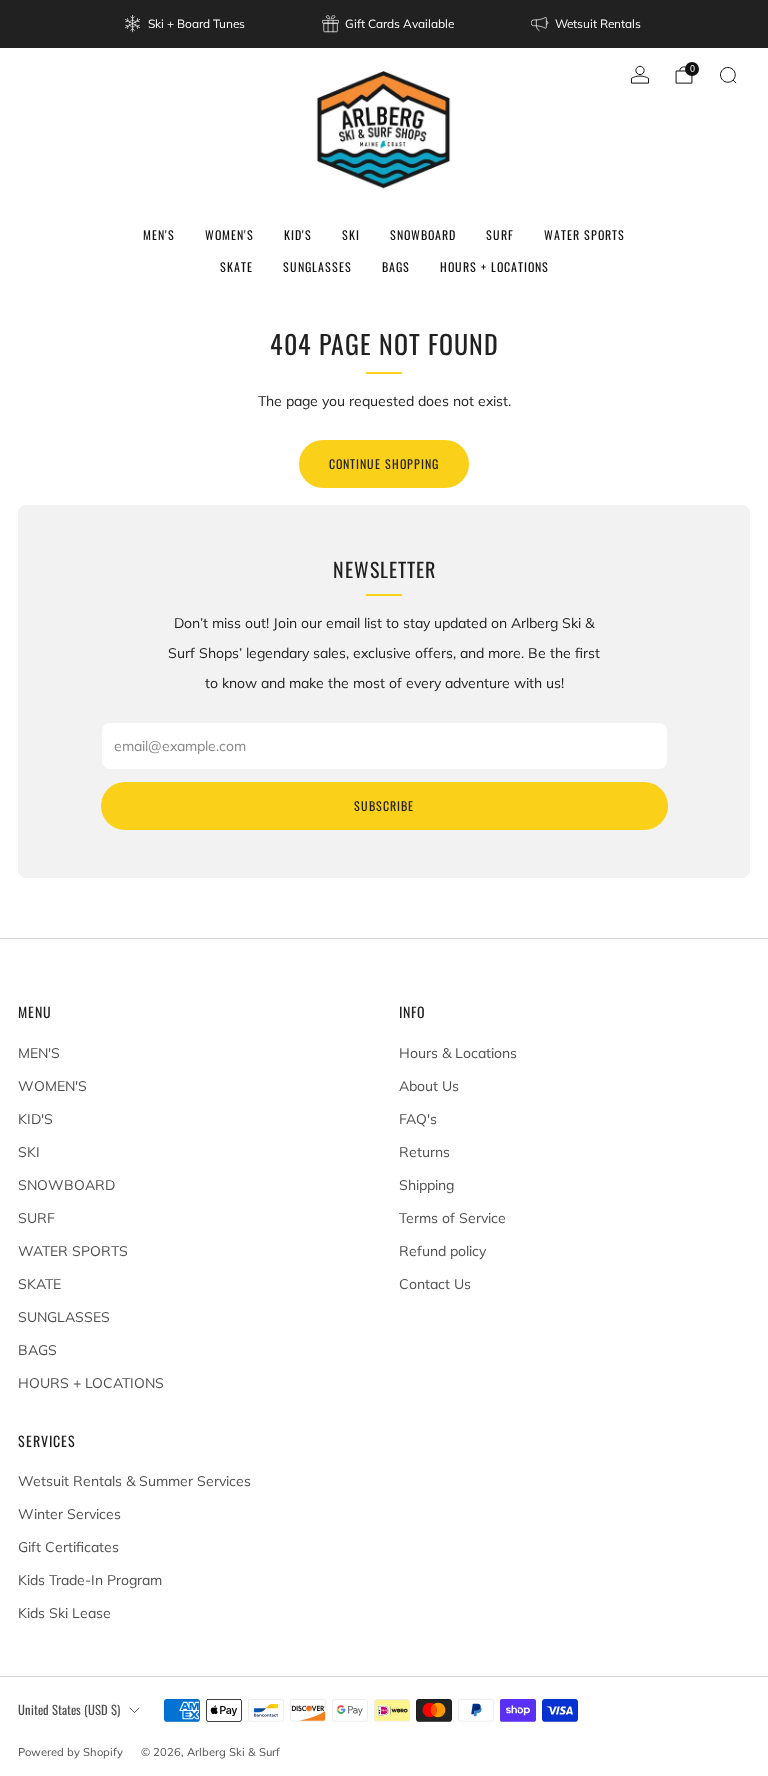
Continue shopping (384, 463)
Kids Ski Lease (64, 1613)
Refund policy (442, 1251)
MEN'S (159, 234)
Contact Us (435, 1284)
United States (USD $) (69, 1709)
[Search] (728, 75)
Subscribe (384, 805)
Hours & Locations (458, 1053)
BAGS (396, 266)
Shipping (426, 1185)
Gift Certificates (68, 1547)
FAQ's (418, 1119)
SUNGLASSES (317, 266)
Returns (424, 1152)
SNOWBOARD (423, 234)
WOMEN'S (229, 234)
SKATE (236, 266)
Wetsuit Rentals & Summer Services (134, 1481)
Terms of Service (452, 1218)
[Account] (640, 75)
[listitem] (186, 24)
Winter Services (69, 1514)
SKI (351, 234)
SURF (500, 234)
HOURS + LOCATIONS (494, 266)
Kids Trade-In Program (90, 1580)
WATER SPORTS (584, 234)
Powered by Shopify (70, 1752)
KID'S (298, 234)
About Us (429, 1086)
